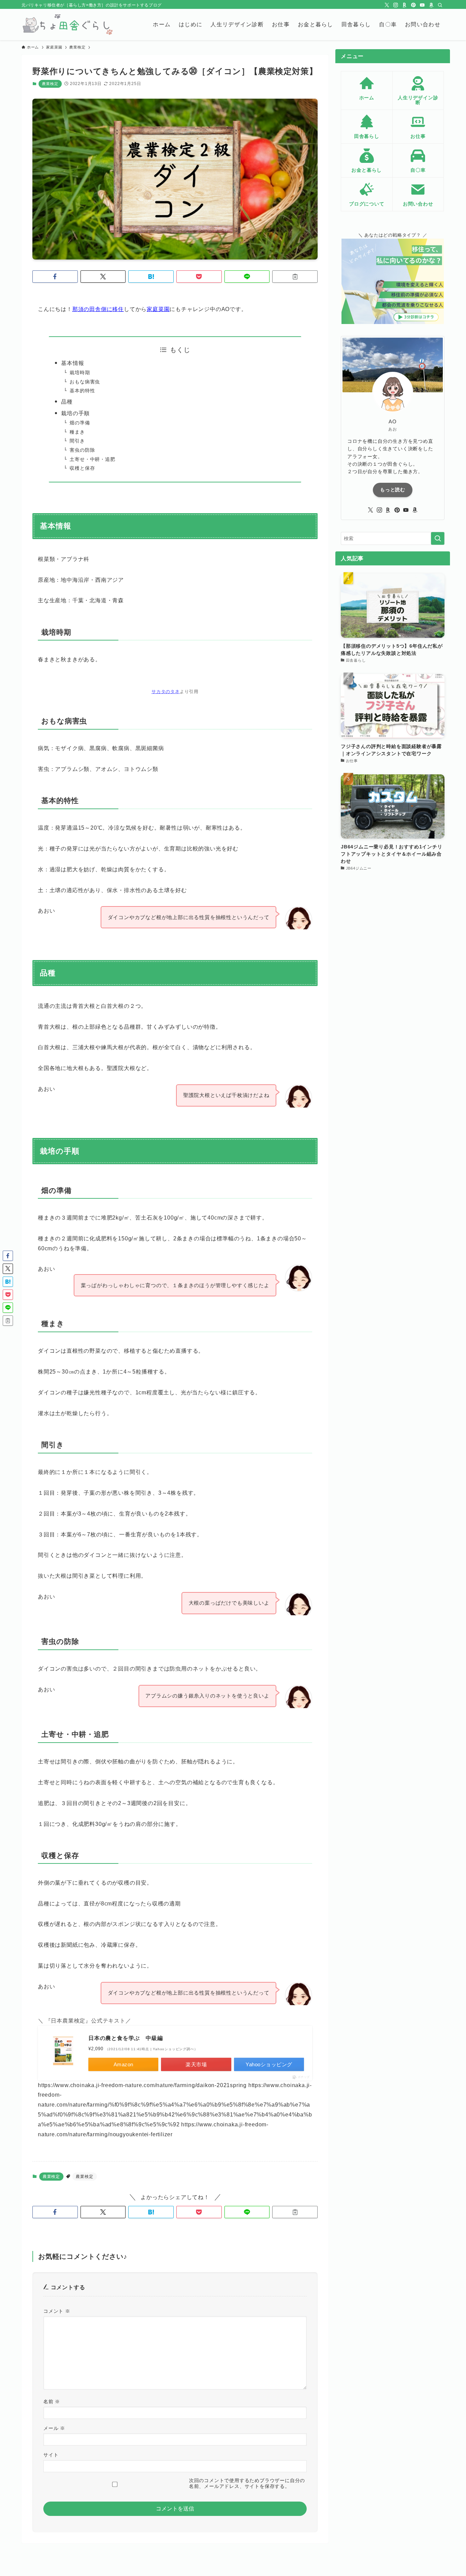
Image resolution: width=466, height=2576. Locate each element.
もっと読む (393, 490)
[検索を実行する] (438, 538)
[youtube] (422, 5)
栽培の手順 (75, 413)
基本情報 (72, 363)
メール (54, 2428)
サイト (51, 2455)
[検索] (440, 5)
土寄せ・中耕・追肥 (92, 459)
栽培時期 (80, 372)
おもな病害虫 (85, 382)
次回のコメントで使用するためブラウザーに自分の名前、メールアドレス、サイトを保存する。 (247, 2483)
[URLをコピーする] (295, 277)
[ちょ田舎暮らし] (67, 25)
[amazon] (431, 5)
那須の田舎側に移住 (98, 309)
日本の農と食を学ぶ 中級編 (126, 2038)
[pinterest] (413, 5)
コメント (57, 2311)
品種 (67, 402)
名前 (52, 2402)
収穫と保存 (82, 468)
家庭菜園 (158, 309)
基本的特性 (82, 391)
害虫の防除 (82, 450)
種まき (77, 432)
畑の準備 (80, 423)
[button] (55, 277)
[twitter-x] (387, 5)
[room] (405, 5)
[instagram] (396, 5)
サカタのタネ (166, 692)
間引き (77, 441)
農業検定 (50, 84)
